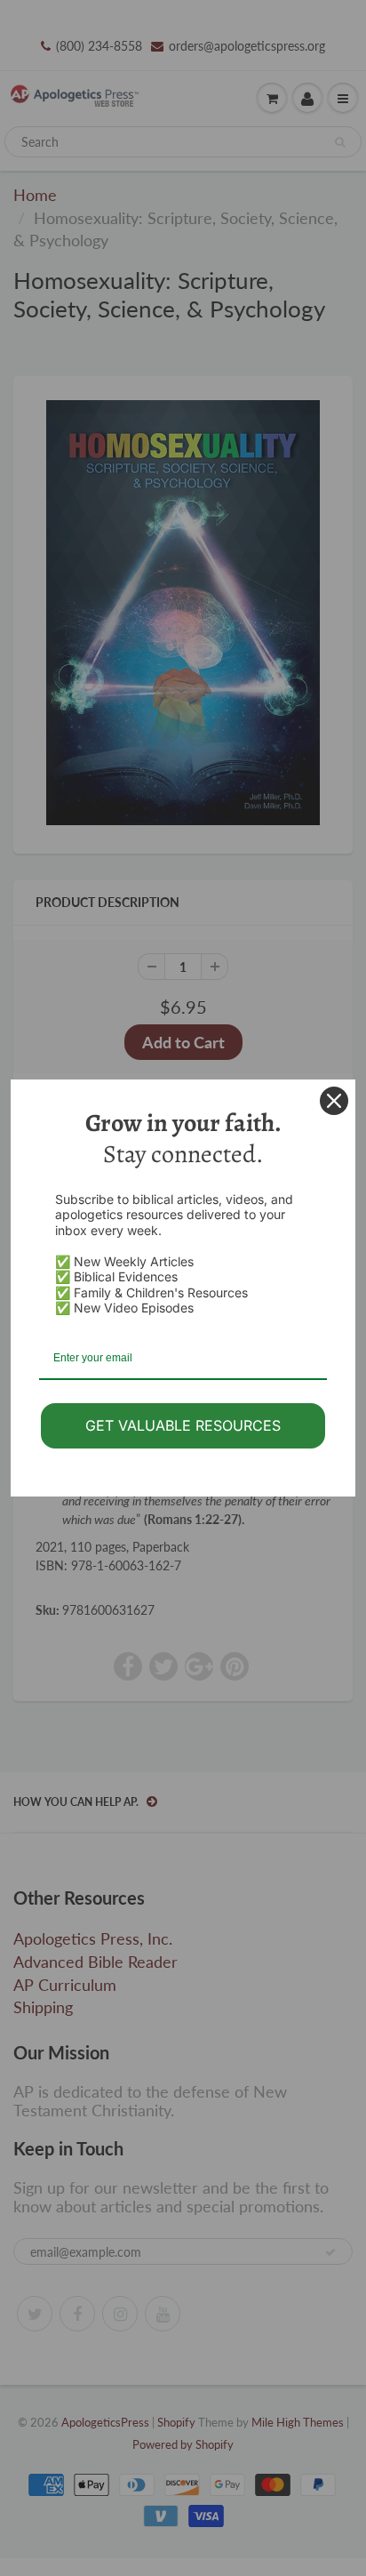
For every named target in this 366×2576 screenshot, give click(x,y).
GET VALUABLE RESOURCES (183, 1425)
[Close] (334, 1101)
